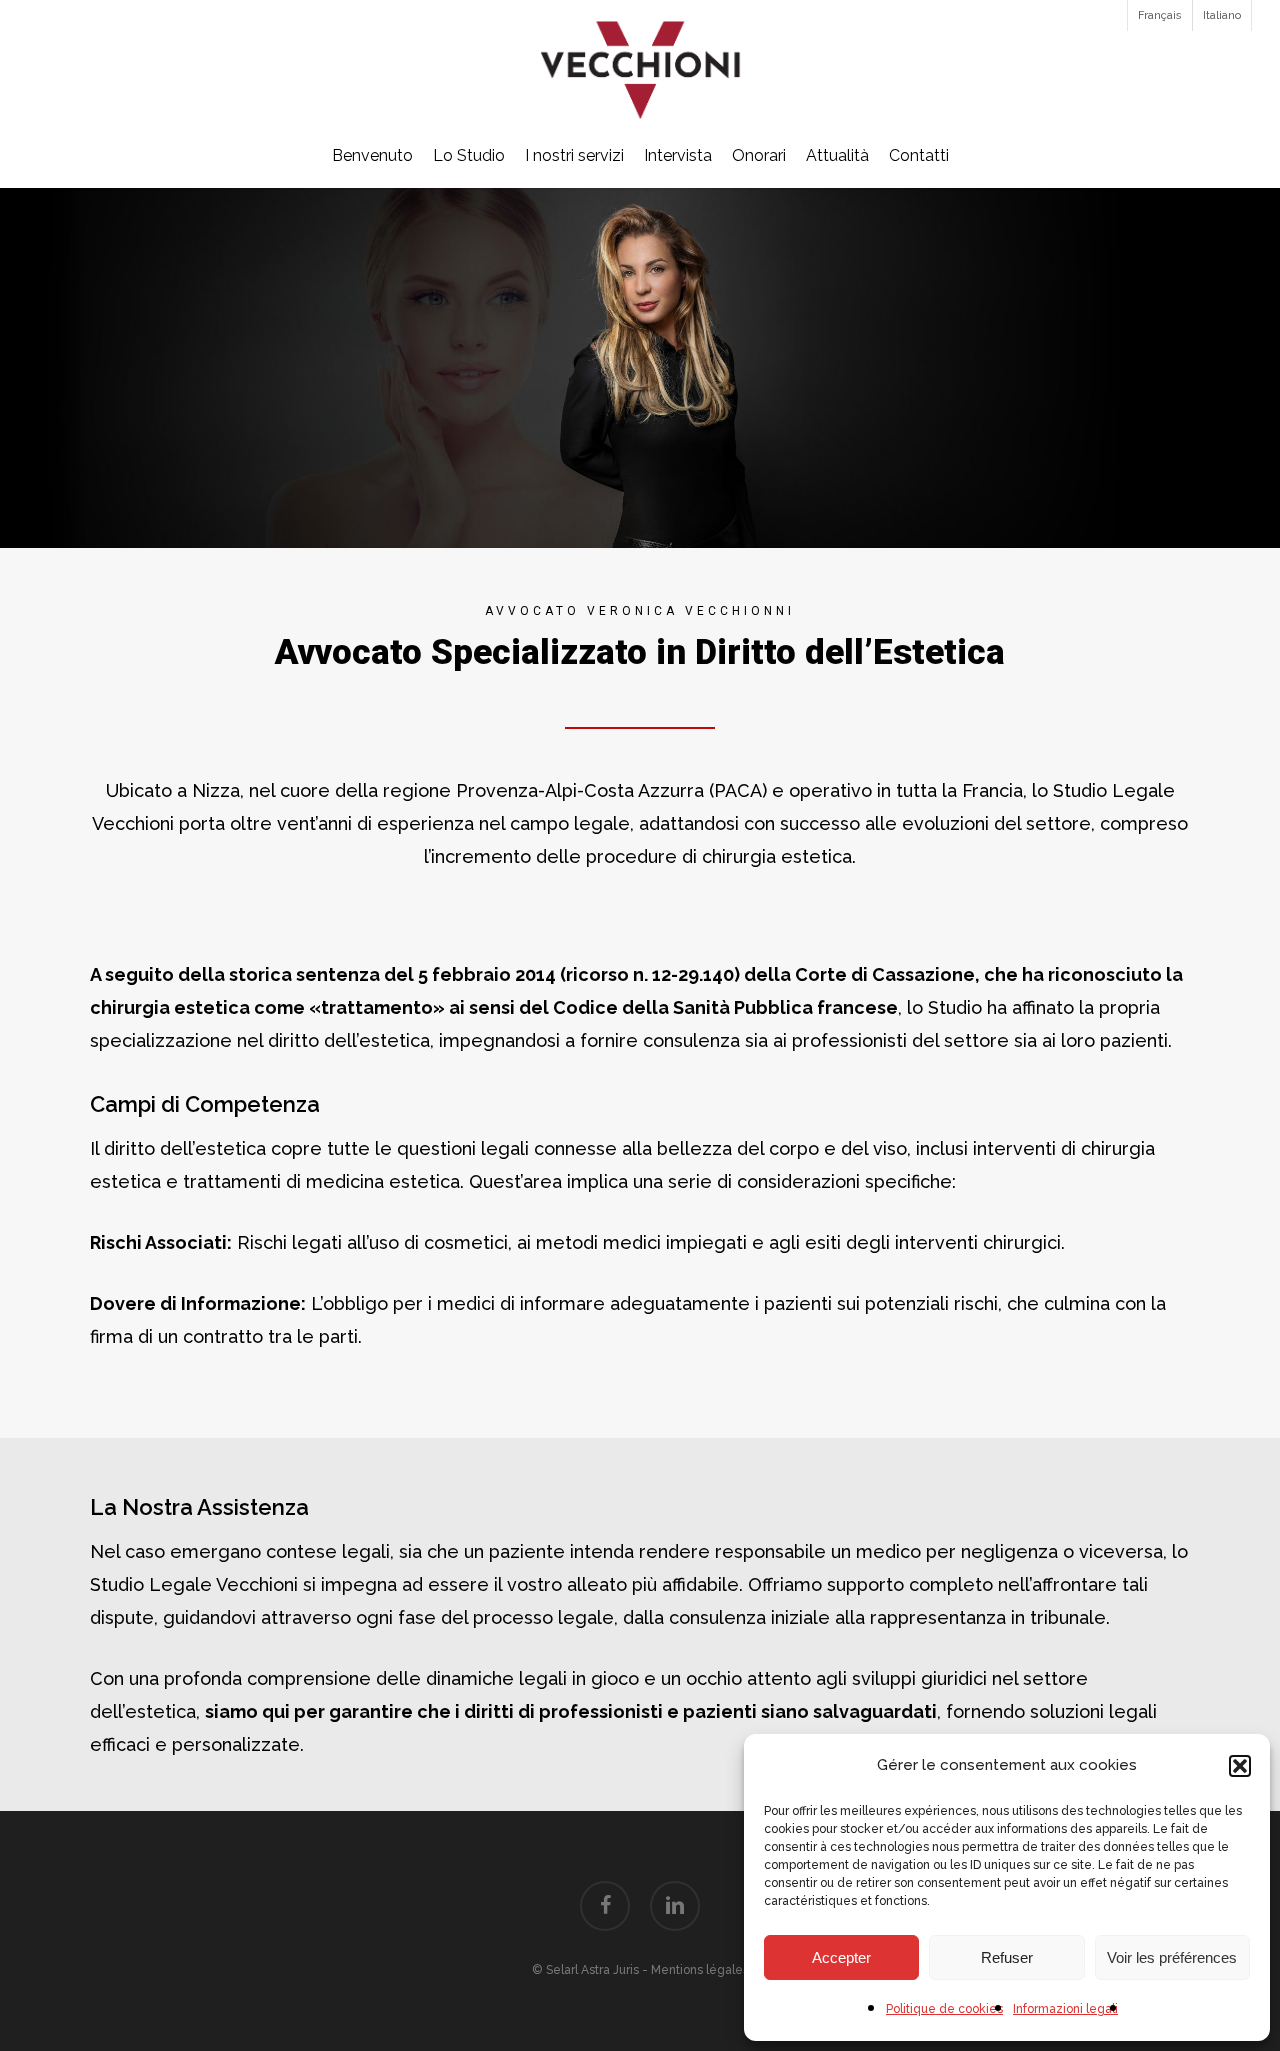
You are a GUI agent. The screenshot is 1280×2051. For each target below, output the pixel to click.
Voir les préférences (1172, 1957)
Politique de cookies (944, 2009)
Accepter (841, 1957)
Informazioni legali (1065, 2009)
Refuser (1007, 1957)
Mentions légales (700, 1970)
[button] (1240, 1766)
